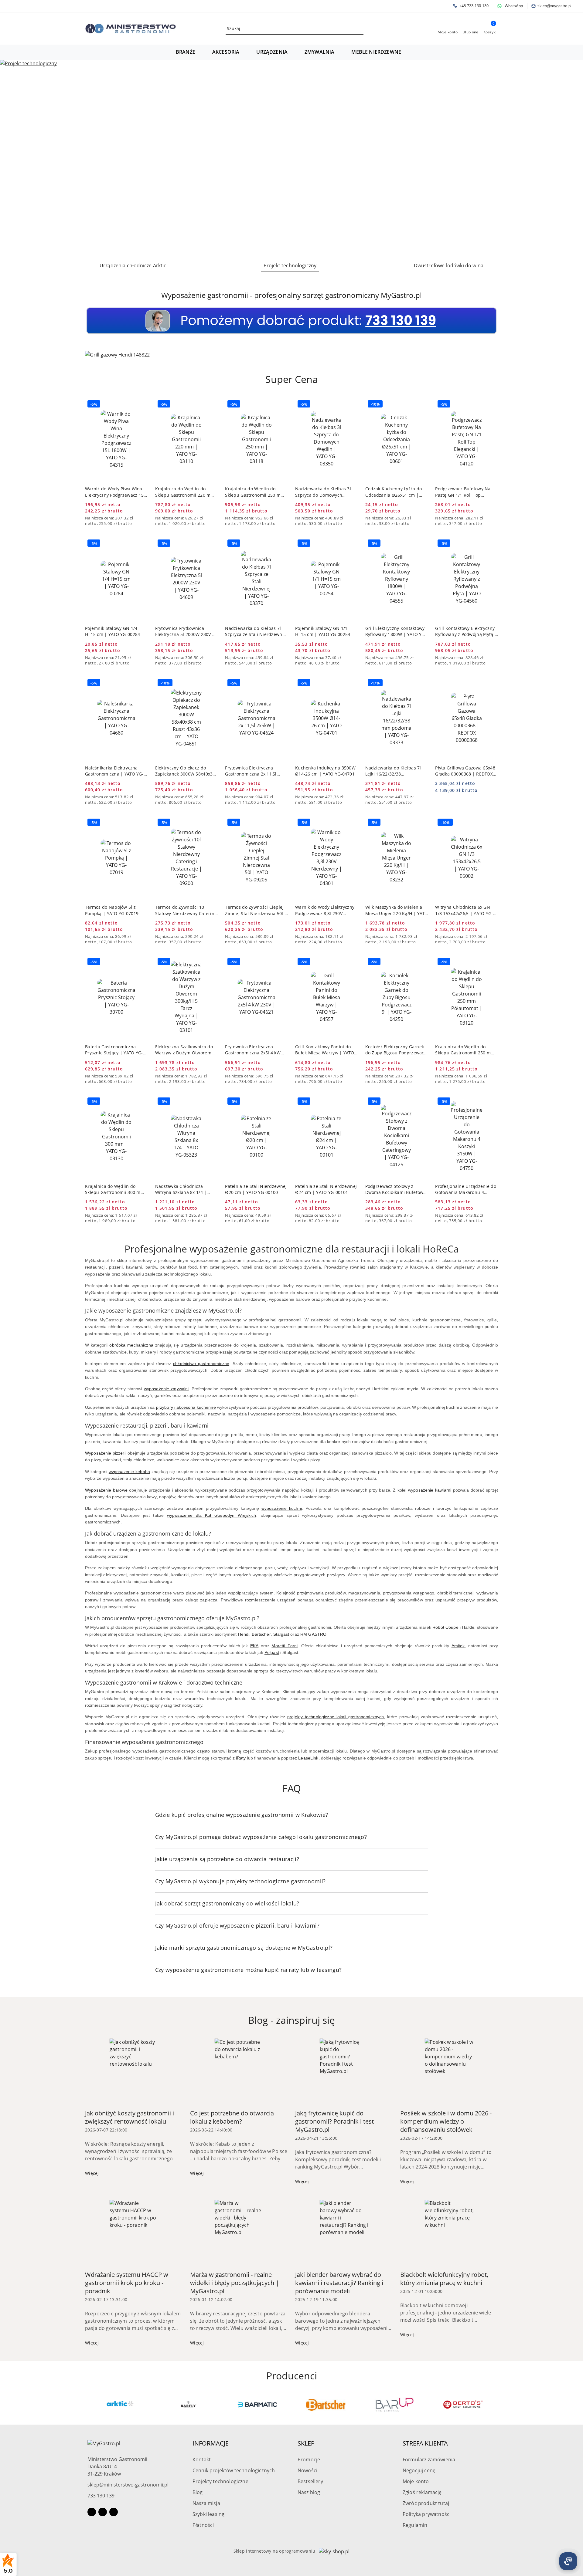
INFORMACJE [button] (211, 2443)
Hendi (244, 1634)
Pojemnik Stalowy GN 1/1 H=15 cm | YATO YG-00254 (323, 631)
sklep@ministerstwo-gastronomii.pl (128, 2485)
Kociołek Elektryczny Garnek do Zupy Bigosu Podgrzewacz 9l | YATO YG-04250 (396, 1050)
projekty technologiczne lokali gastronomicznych (336, 1717)
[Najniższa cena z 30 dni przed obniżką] (146, 518)
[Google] (114, 2512)
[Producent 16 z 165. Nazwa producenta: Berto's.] (326, 2405)
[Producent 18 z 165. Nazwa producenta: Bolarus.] (463, 2405)
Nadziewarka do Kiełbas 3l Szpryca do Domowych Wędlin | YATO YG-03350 (323, 492)
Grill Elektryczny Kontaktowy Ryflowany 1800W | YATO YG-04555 (396, 631)
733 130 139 (101, 2496)
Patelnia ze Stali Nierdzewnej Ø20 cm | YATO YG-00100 (256, 1189)
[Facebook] (92, 2512)
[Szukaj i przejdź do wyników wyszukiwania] (360, 29)
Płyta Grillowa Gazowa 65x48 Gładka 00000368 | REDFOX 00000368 (465, 771)
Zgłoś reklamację (422, 2492)
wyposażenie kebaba (129, 1472)
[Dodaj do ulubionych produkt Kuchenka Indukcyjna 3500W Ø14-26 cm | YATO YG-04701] (351, 684)
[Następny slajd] (570, 158)
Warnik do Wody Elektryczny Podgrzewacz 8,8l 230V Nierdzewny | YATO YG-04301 (326, 910)
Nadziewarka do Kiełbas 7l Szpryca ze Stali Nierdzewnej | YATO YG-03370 (256, 631)
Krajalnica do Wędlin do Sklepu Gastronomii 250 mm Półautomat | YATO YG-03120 (465, 1050)
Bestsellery (310, 2481)
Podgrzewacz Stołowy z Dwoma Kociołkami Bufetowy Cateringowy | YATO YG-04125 (395, 1189)
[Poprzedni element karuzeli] (88, 2405)
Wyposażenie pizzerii (106, 1453)
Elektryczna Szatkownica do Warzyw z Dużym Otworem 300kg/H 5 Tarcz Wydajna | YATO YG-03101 (184, 1050)
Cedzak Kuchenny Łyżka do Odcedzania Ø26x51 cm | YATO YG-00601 (394, 492)
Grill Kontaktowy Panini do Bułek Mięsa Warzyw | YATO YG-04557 (325, 1050)
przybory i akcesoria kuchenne (186, 1407)
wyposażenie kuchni (282, 1508)
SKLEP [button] (306, 2443)
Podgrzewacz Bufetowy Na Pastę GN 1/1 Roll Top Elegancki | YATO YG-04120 (464, 492)
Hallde (468, 1627)
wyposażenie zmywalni (166, 1389)
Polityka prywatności (427, 2514)
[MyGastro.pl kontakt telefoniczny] (291, 320)
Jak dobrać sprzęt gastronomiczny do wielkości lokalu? (227, 1903)
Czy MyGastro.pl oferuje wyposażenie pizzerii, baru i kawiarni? (237, 1925)
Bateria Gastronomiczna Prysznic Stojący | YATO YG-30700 (114, 1050)
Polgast (272, 1652)
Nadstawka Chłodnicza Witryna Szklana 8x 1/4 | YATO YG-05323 (181, 1189)
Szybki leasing (208, 2514)
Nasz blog (309, 2492)
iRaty (241, 1758)
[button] (189, 52)
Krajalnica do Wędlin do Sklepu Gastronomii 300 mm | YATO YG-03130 (115, 1189)
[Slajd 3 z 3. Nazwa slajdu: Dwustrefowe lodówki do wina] (291, 158)
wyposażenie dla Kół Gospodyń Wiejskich (211, 1515)
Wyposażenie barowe (106, 1490)
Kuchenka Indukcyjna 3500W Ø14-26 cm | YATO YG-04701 (325, 771)
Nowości (307, 2470)
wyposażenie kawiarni (430, 1490)
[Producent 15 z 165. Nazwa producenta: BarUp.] (257, 2405)
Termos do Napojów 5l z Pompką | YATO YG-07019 (112, 910)
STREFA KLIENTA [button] (425, 2443)
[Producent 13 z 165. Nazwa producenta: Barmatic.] (120, 2405)
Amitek (458, 1646)
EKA (254, 1646)
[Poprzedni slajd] (13, 158)
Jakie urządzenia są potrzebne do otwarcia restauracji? (227, 1859)
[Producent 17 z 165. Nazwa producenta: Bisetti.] (394, 2405)
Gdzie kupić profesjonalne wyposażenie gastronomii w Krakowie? (242, 1815)
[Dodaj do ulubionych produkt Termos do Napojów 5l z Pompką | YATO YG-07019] (141, 823)
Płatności (203, 2525)
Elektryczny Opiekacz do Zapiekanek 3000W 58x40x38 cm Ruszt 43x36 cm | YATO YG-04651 (185, 771)
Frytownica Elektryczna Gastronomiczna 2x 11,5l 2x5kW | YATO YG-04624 (251, 771)
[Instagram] (103, 2512)
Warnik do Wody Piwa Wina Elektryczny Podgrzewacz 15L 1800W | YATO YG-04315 (116, 492)
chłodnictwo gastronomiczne (201, 1364)
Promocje (309, 2459)
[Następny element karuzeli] (495, 2405)
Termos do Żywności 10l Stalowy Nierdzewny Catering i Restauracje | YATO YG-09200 (186, 910)
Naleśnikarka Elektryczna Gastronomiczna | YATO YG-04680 (114, 771)
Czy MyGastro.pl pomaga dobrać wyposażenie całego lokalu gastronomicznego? (261, 1837)
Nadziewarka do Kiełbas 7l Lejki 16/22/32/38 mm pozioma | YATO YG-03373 (393, 771)
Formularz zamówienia (429, 2459)
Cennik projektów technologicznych (234, 2470)
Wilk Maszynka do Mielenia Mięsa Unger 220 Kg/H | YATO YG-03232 (397, 910)
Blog (198, 2492)
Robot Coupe (445, 1627)
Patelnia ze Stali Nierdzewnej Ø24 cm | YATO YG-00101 (326, 1189)
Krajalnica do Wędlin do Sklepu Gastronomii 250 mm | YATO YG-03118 (255, 492)
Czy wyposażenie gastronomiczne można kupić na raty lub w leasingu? (249, 1970)
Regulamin (415, 2525)
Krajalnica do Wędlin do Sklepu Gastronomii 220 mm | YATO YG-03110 (185, 492)
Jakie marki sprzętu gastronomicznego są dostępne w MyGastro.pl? (244, 1948)
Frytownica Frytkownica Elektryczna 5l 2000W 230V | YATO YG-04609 (185, 631)
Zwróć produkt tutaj (426, 2503)
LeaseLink (308, 1758)
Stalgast (281, 1634)
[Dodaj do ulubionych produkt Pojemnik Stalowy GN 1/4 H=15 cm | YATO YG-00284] (141, 544)
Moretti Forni (285, 1646)
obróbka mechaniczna (131, 1345)
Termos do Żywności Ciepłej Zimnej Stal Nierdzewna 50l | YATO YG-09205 (256, 910)
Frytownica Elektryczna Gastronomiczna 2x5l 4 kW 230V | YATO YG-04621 (253, 1050)
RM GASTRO (313, 1634)
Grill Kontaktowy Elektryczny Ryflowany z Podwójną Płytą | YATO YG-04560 (466, 631)
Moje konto (416, 2481)
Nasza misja (206, 2503)
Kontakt (202, 2459)
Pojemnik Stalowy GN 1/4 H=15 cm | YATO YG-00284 (113, 631)
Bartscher (261, 1634)
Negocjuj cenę (419, 2470)
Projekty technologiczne (220, 2481)
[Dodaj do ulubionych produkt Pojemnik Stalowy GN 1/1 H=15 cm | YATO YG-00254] (351, 544)
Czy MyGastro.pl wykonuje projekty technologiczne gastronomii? (240, 1881)
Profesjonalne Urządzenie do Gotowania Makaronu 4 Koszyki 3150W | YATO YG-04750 (466, 1189)
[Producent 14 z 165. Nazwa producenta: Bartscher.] (189, 2405)
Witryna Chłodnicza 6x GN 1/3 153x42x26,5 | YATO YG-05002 (464, 910)
